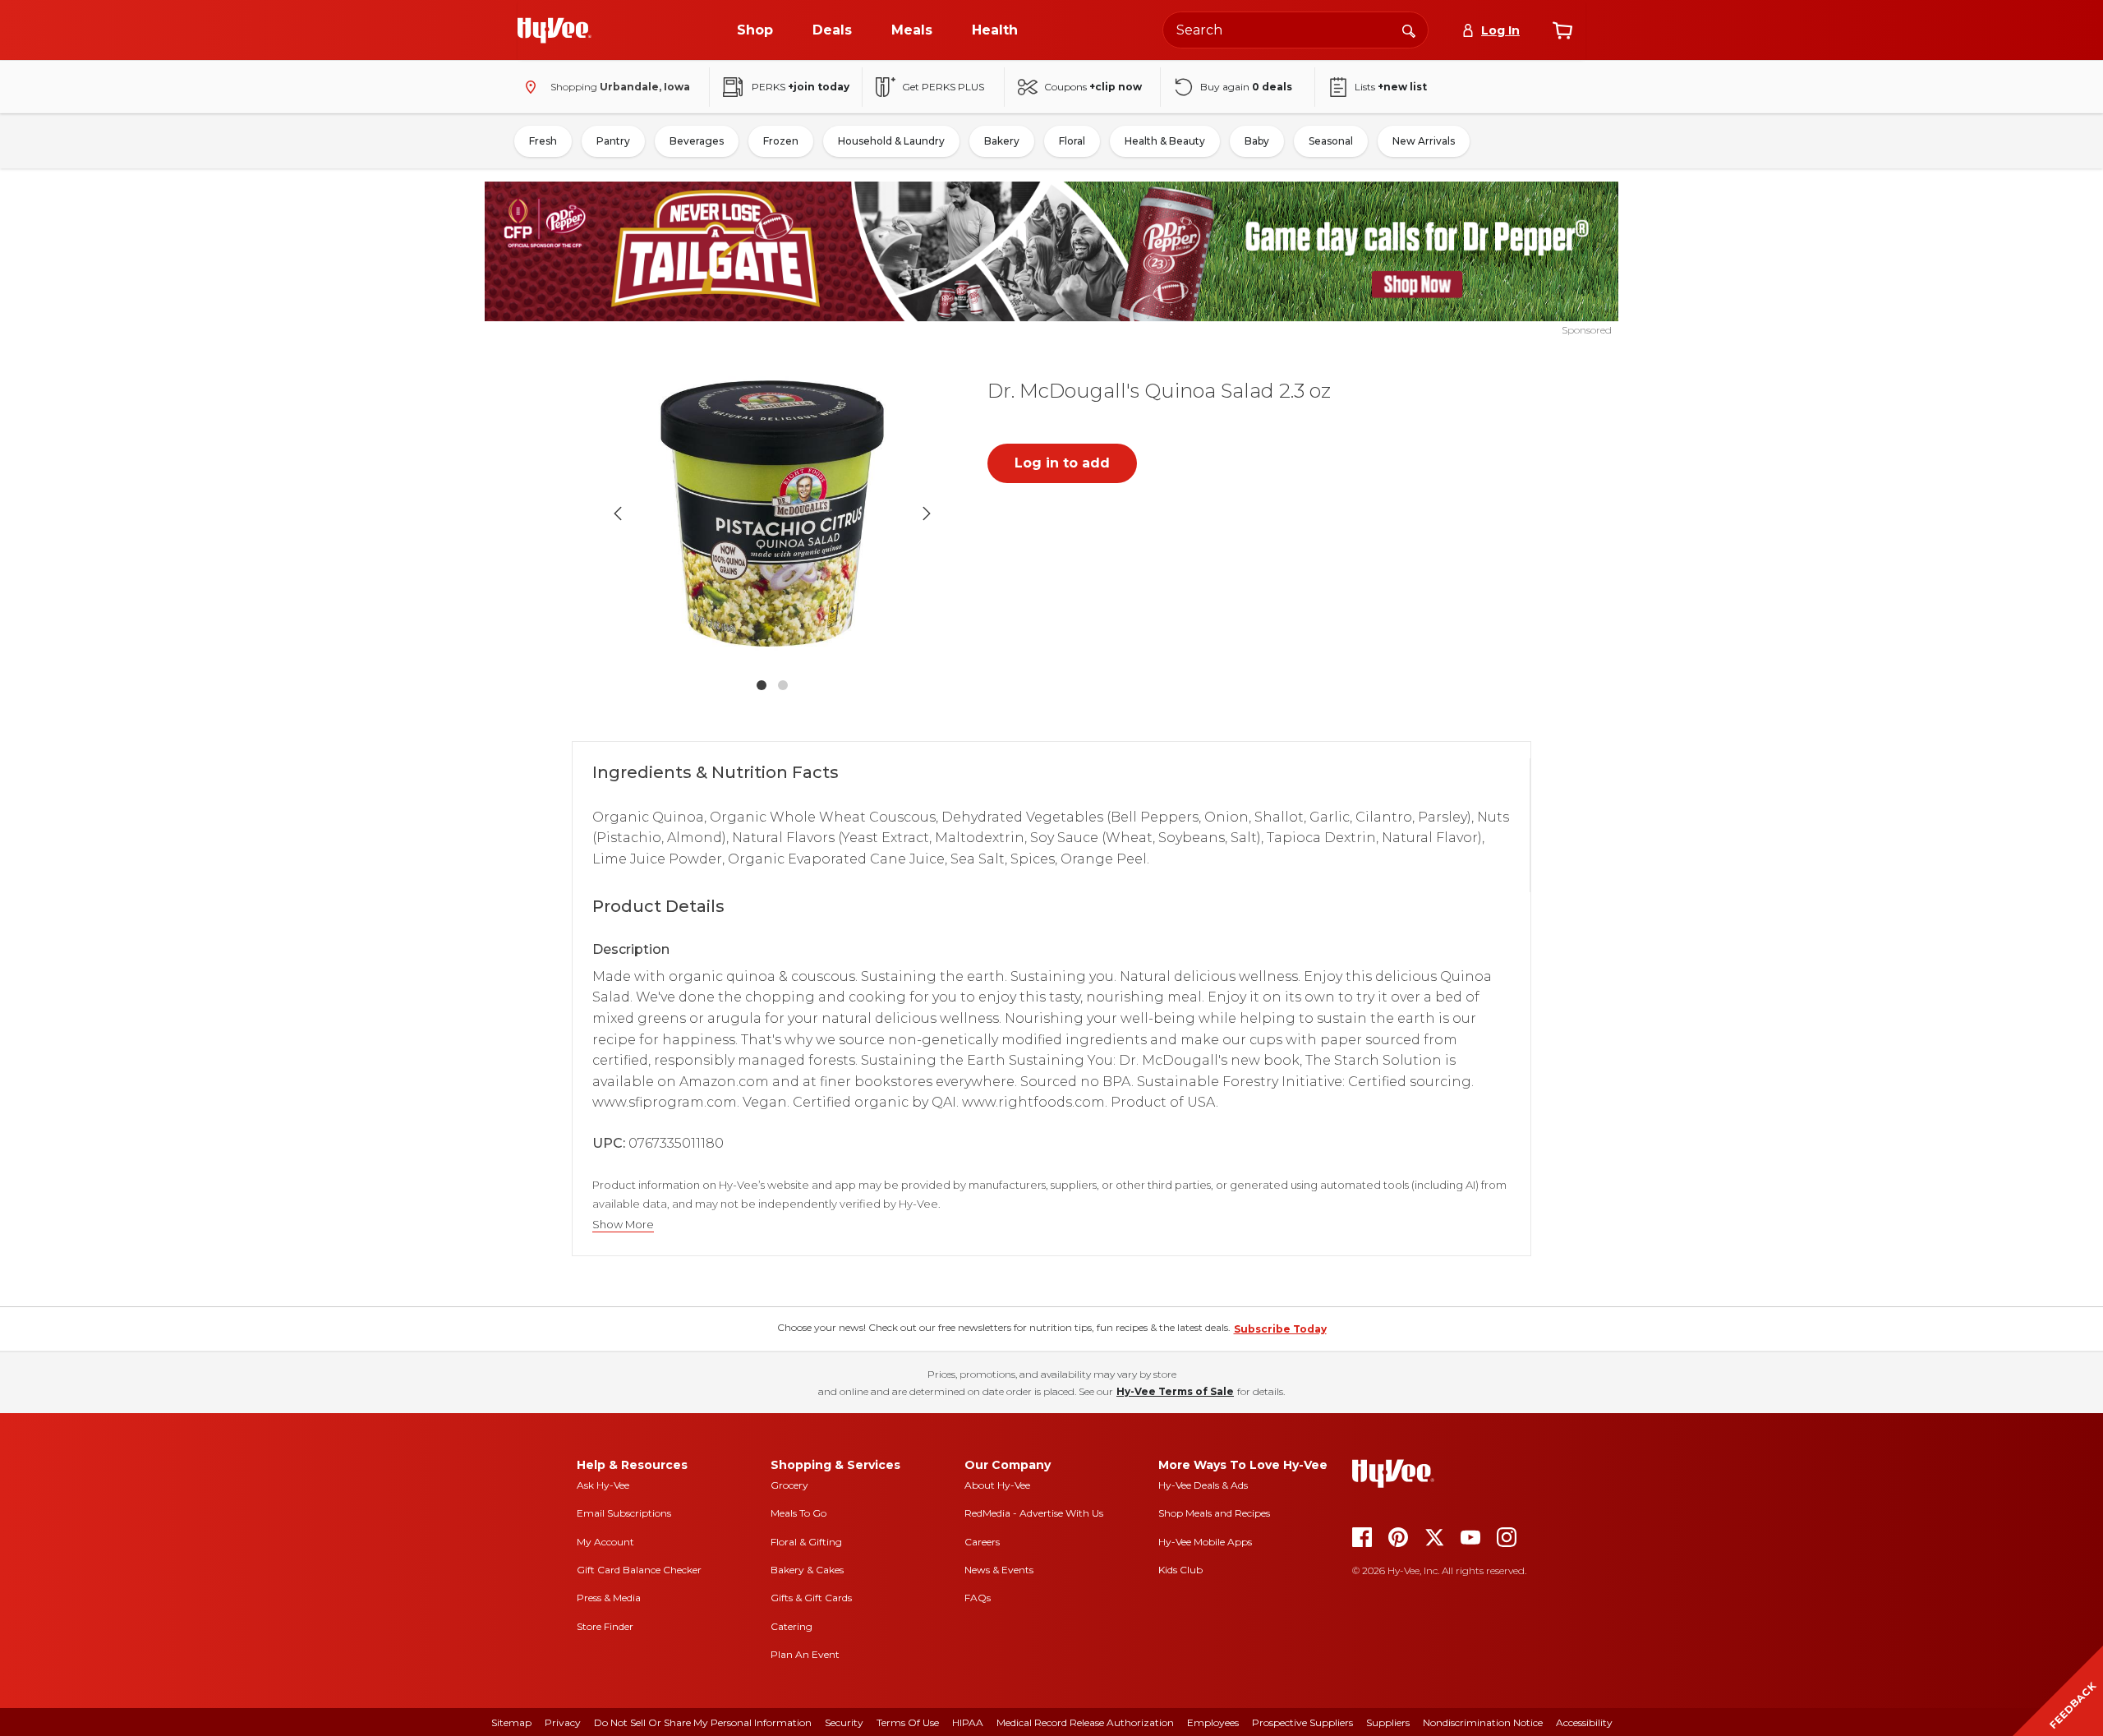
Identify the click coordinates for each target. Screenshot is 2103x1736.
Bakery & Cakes (807, 1570)
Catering (792, 1626)
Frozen (781, 141)
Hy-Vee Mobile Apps (1205, 1542)
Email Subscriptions (624, 1513)
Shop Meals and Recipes (1214, 1513)
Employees (1213, 1722)
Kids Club (1180, 1570)
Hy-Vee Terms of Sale (1175, 1391)
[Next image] (927, 513)
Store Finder (605, 1626)
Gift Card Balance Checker (639, 1570)
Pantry (613, 141)
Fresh (543, 141)
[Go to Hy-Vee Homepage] (555, 30)
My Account (605, 1542)
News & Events (999, 1570)
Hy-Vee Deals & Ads (1203, 1485)
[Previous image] (618, 513)
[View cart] (1562, 30)
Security (844, 1722)
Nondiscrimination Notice (1483, 1722)
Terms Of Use (908, 1722)
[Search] (1409, 30)
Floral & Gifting (806, 1542)
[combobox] (1295, 30)
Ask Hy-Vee (603, 1485)
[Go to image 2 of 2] (783, 685)
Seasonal (1331, 141)
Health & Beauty (1165, 141)
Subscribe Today (1280, 1329)
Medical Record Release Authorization (1085, 1722)
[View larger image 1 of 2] (772, 513)
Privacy (563, 1722)
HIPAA (968, 1722)
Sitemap (511, 1722)
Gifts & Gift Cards (811, 1598)
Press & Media (609, 1598)
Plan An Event (805, 1654)
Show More (623, 1225)
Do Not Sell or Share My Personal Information (703, 1722)
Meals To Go (798, 1513)
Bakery (1002, 141)
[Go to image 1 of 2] (762, 685)
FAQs (978, 1598)
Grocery (789, 1485)
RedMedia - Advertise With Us (1034, 1513)
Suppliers (1388, 1722)
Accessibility (1584, 1722)
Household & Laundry (891, 141)
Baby (1257, 141)
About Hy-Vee (997, 1485)
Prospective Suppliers (1302, 1722)
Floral (1072, 141)
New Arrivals (1424, 141)
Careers (982, 1542)
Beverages (697, 141)
